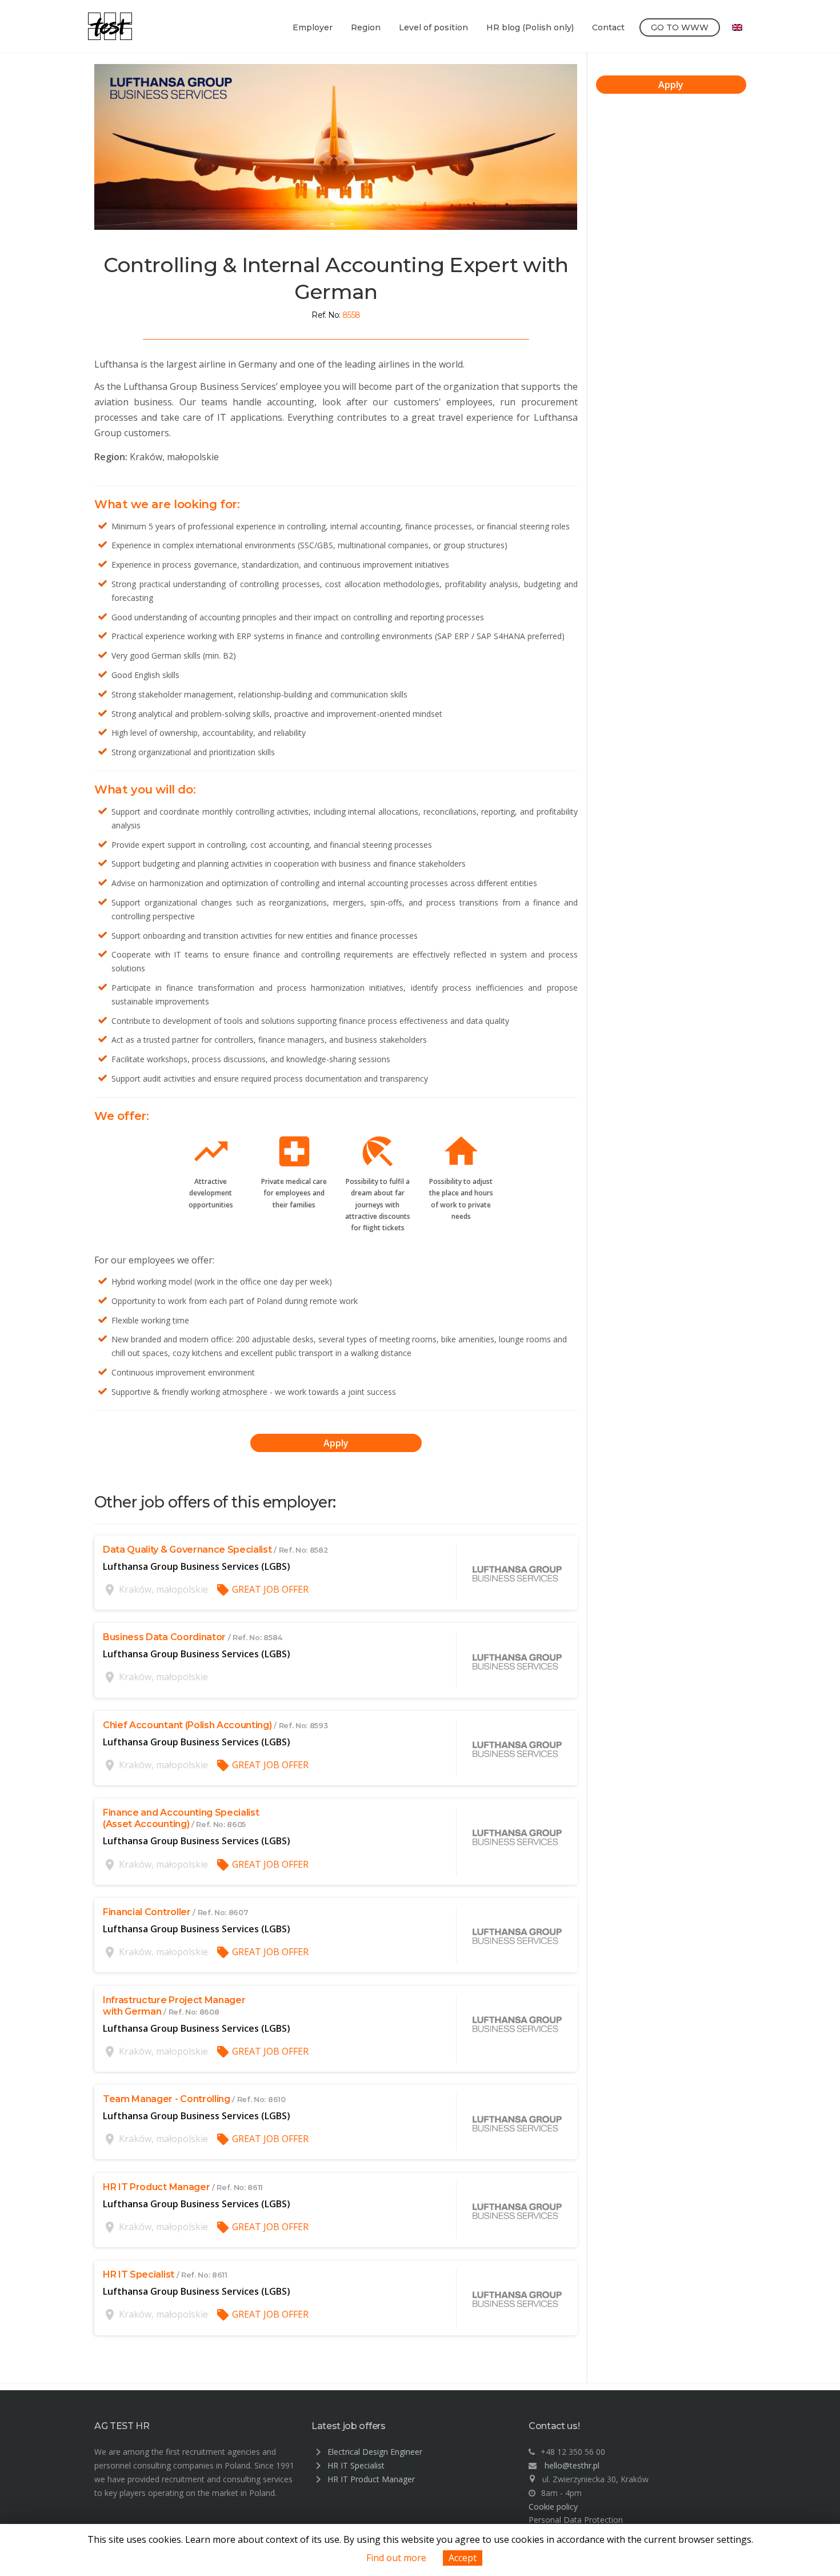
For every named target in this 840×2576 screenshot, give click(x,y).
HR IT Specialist (356, 2465)
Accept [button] (463, 2558)
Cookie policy (553, 2507)
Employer (313, 27)
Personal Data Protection (576, 2520)
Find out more (396, 2558)
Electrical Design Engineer (375, 2452)
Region (366, 27)
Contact (608, 27)
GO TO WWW (680, 27)
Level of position (433, 27)
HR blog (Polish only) (530, 27)
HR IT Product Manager (371, 2479)
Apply (336, 1443)
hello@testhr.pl (572, 2465)
